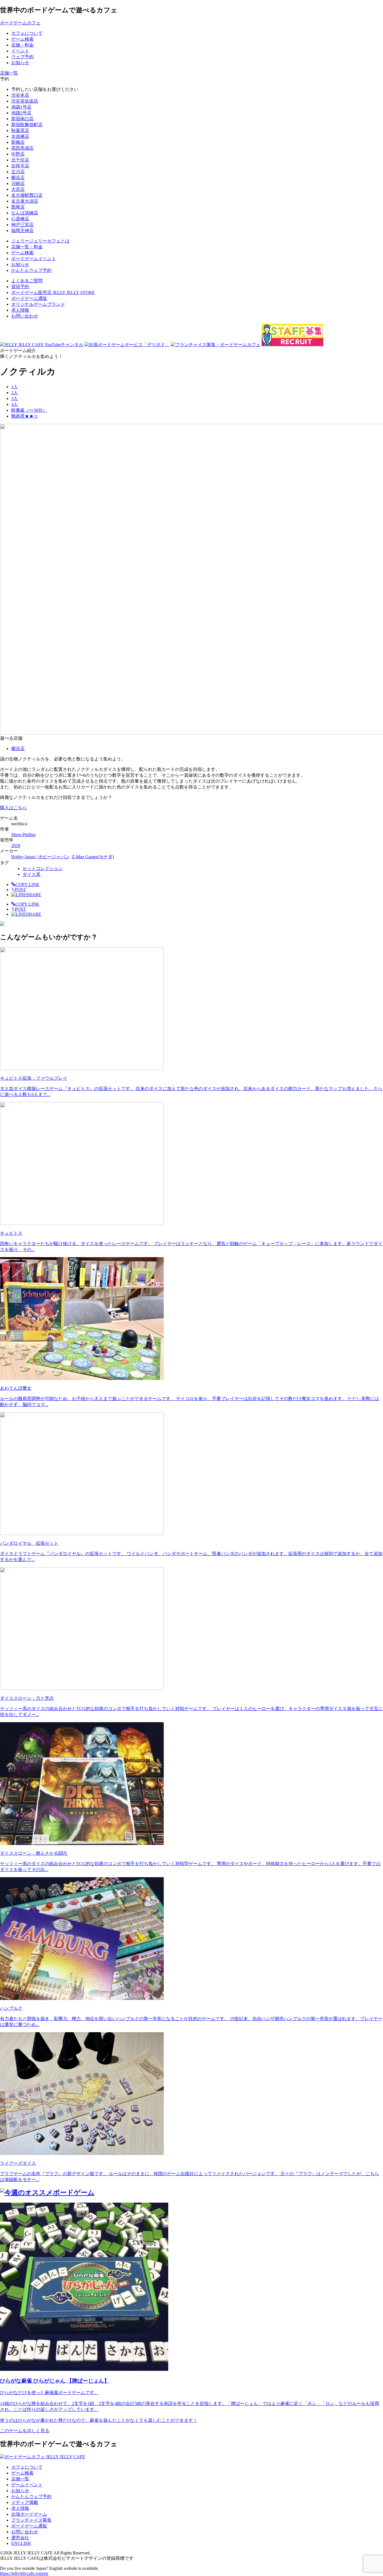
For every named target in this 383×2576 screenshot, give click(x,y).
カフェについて (27, 2467)
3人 (15, 398)
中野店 (18, 154)
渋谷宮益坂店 (25, 101)
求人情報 (20, 310)
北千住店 (20, 160)
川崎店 (18, 183)
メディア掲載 (25, 2502)
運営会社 (20, 2538)
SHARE (34, 895)
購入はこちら (13, 808)
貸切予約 (20, 287)
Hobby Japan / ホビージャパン (40, 857)
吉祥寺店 (20, 166)
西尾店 (18, 207)
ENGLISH (21, 2543)
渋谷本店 (20, 95)
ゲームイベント (27, 2485)
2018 (16, 846)
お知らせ (20, 2491)
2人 (15, 393)
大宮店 (18, 189)
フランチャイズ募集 (31, 2520)
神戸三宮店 (22, 225)
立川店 (18, 172)
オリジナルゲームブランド (38, 304)
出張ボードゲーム (29, 2514)
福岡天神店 (22, 231)
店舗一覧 (20, 2479)
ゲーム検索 (22, 2473)
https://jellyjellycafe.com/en (24, 2573)
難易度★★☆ (25, 416)
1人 (15, 387)
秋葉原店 (20, 130)
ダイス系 (31, 874)
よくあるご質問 (27, 281)
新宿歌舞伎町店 (27, 125)
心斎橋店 (20, 219)
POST (19, 890)
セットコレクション (43, 869)
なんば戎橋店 (25, 213)
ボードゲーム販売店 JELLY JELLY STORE (53, 292)
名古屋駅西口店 (27, 195)
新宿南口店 (22, 119)
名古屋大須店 (25, 201)
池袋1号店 (21, 107)
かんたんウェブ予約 (31, 2497)
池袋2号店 (21, 113)
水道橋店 (20, 136)
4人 (15, 404)
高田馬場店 (22, 148)
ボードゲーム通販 (29, 298)
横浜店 (18, 178)
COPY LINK (27, 885)
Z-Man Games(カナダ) (93, 857)
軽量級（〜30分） (29, 410)
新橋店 (18, 142)
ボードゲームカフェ (20, 23)
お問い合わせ (25, 316)
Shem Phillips (23, 835)
